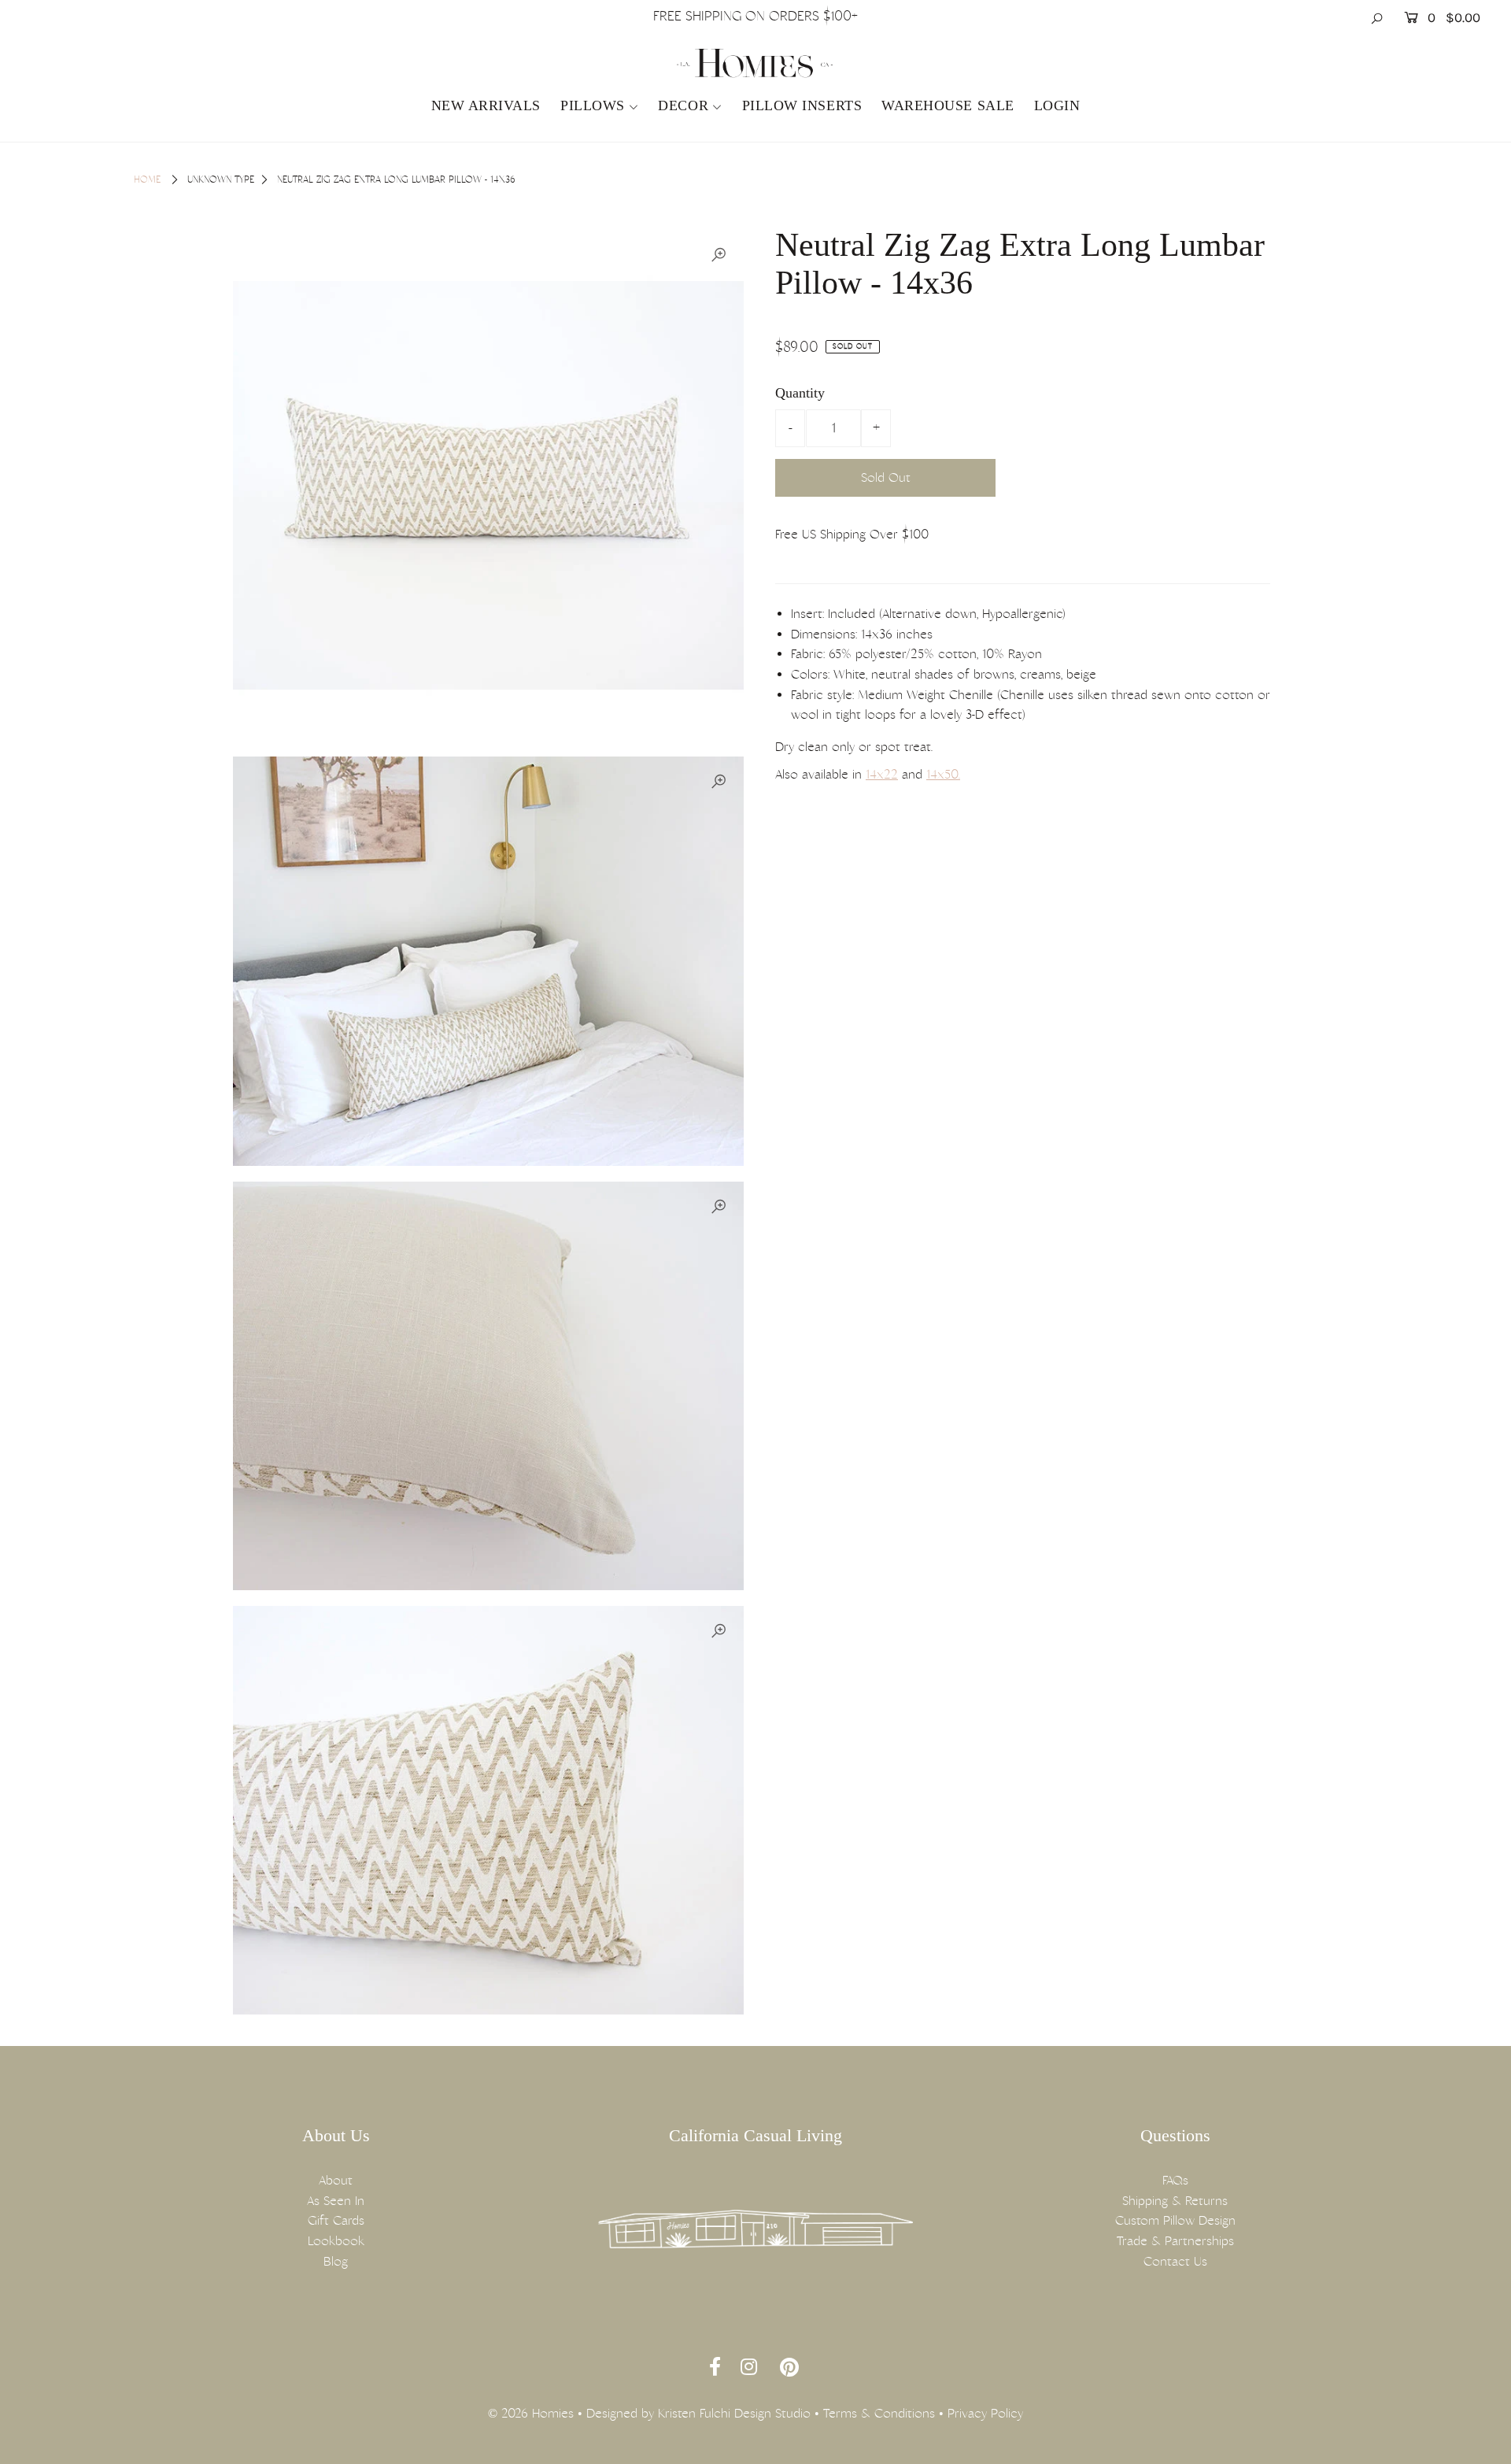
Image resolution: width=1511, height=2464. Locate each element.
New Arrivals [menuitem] (486, 105)
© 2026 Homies (531, 2413)
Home (147, 179)
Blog (336, 2261)
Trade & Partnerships (1175, 2241)
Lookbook (336, 2241)
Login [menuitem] (1057, 105)
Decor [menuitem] (683, 105)
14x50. (943, 774)
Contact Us (1175, 2261)
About (336, 2180)
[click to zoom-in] (719, 255)
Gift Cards (336, 2220)
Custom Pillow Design (1175, 2220)
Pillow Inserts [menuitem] (802, 105)
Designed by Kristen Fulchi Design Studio (698, 2413)
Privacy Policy (985, 2413)
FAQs (1175, 2180)
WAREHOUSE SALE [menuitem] (948, 105)
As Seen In (336, 2201)
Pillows (593, 105)
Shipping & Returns (1175, 2201)
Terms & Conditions (879, 2413)
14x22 (882, 774)
